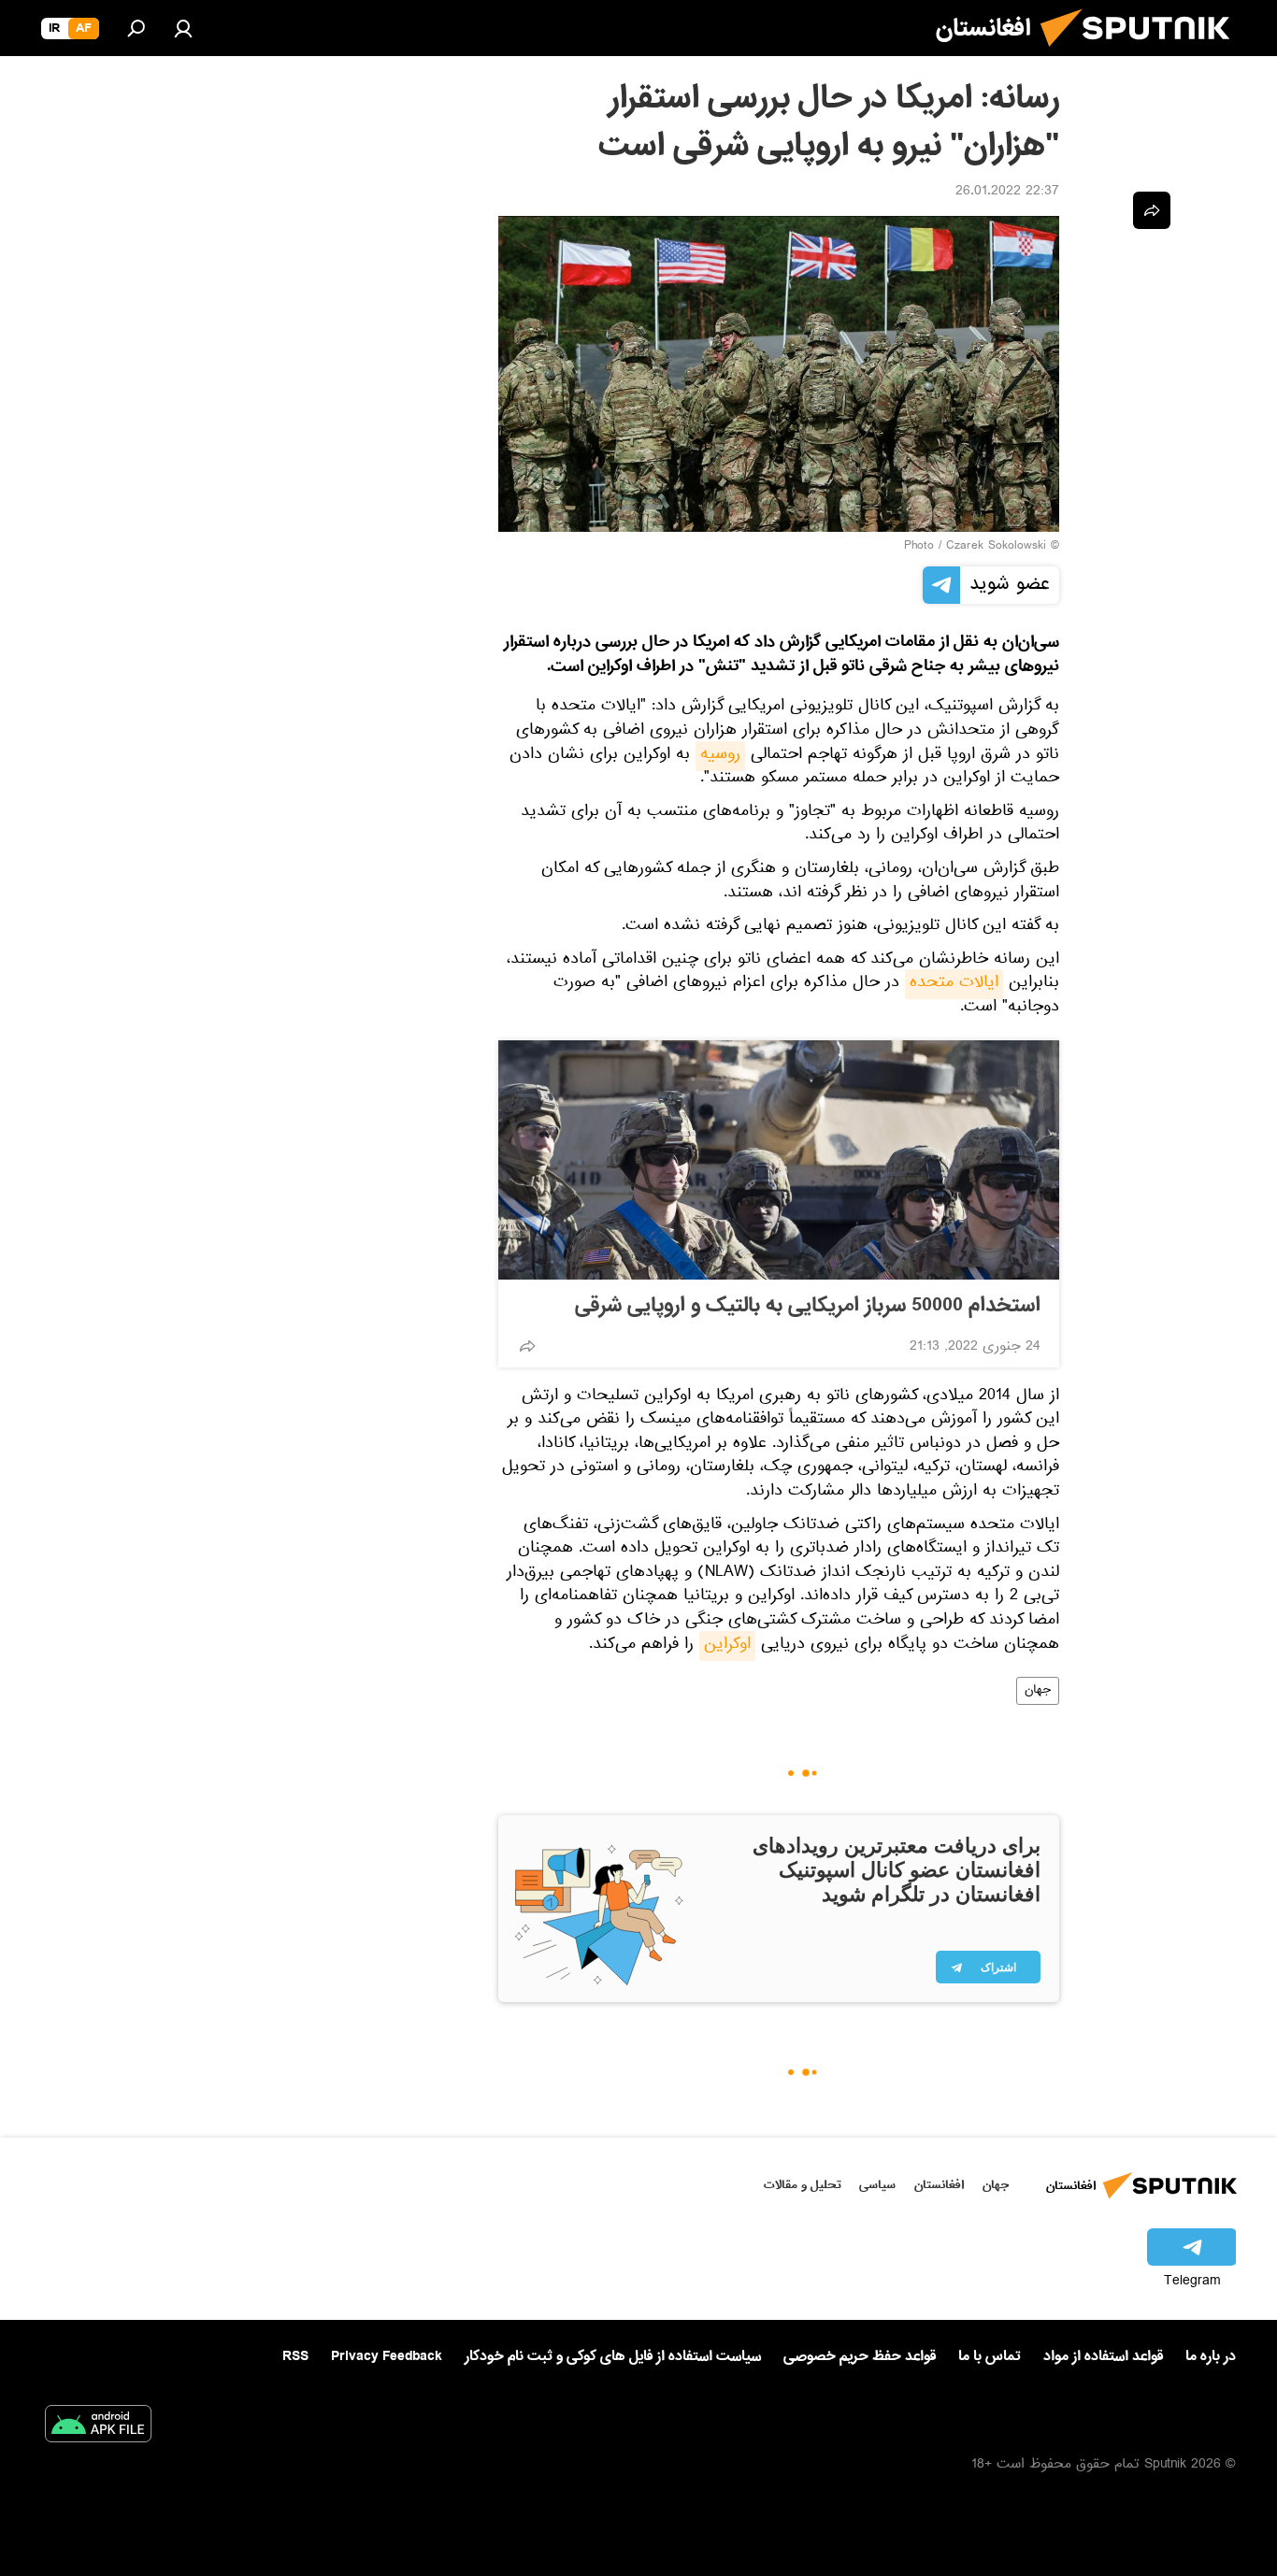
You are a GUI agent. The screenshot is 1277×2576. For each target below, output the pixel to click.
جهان (1038, 1691)
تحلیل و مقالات (803, 2185)
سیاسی (877, 2185)
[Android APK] (98, 2427)
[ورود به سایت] (183, 28)
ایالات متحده (954, 984)
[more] (527, 1346)
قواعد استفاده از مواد (1103, 2356)
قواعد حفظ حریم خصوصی (860, 2356)
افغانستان (939, 2185)
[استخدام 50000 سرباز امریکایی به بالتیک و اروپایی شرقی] (779, 1160)
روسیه (720, 756)
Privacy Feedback (387, 2357)
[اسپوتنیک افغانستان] (1142, 54)
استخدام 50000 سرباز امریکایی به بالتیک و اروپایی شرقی (808, 1306)
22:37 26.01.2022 (1007, 193)
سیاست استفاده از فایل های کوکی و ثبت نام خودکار (613, 2356)
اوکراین (727, 1646)
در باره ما (1211, 2356)
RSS (295, 2356)
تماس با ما (990, 2357)
